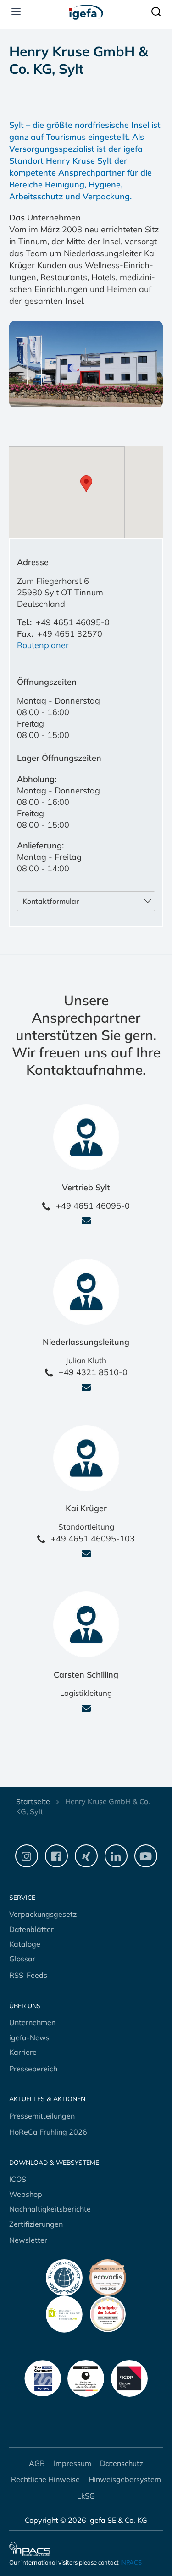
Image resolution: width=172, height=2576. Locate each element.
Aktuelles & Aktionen (47, 2099)
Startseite (33, 1801)
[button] (86, 365)
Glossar (22, 1959)
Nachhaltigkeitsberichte (50, 2209)
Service (22, 1898)
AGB (37, 2463)
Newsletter (28, 2240)
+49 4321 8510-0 (93, 1372)
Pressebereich (33, 2069)
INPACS (131, 2562)
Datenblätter (31, 1929)
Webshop (26, 2194)
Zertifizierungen (36, 2224)
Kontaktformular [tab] (51, 901)
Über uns (25, 2006)
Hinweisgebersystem (125, 2479)
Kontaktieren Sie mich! (86, 1227)
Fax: (25, 634)
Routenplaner (43, 645)
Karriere (23, 2052)
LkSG (86, 2496)
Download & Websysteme (54, 2163)
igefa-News (29, 2037)
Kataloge (25, 1944)
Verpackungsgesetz (43, 1914)
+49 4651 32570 (70, 634)
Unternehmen (32, 2022)
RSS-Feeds (28, 1975)
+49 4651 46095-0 (73, 622)
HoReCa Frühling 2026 (48, 2132)
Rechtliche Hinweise (45, 2479)
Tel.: (24, 622)
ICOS (18, 2179)
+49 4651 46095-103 (93, 1538)
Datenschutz (122, 2463)
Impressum (72, 2463)
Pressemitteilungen (42, 2116)
